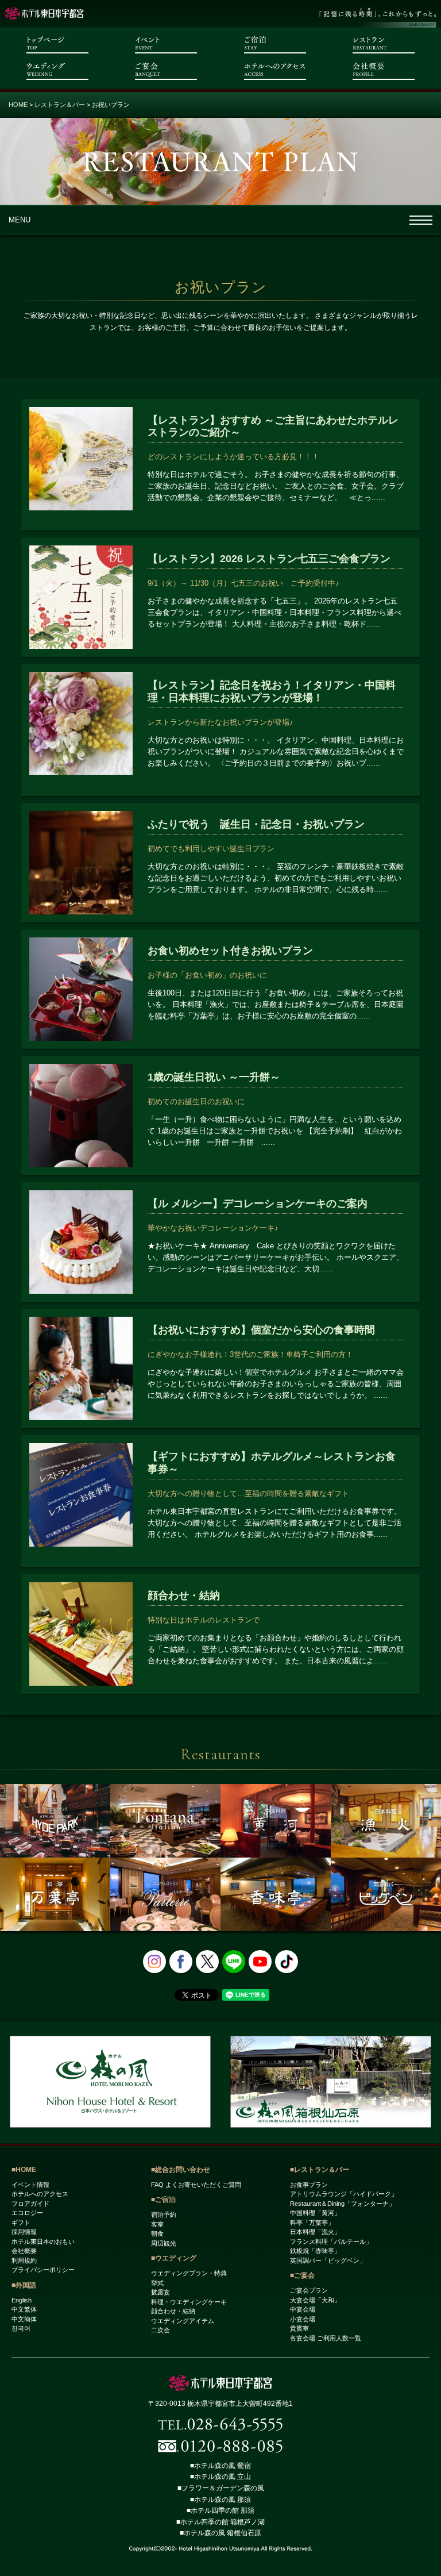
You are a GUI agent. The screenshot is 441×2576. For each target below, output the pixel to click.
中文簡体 (24, 2319)
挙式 (157, 2283)
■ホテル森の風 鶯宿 (220, 2466)
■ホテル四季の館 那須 (220, 2510)
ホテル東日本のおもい (43, 2241)
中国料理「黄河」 (315, 2213)
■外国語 (24, 2285)
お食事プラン (309, 2185)
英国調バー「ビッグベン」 (328, 2260)
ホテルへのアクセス (40, 2194)
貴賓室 (299, 2328)
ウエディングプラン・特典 (189, 2273)
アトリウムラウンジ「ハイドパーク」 (344, 2194)
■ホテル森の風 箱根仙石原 (220, 2533)
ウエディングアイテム (183, 2321)
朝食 (157, 2233)
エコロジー (27, 2213)
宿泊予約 (164, 2214)
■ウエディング (174, 2258)
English (22, 2300)
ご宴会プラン (309, 2290)
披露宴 (160, 2292)
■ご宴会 (302, 2275)
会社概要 (24, 2251)
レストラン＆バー (60, 105)
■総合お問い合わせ (181, 2170)
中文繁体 (24, 2309)
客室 (157, 2224)
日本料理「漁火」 (315, 2232)
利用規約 (24, 2260)
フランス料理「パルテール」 (331, 2241)
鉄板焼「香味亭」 (315, 2251)
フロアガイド (30, 2204)
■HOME (24, 2170)
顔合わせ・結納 (173, 2311)
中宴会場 (303, 2309)
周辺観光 (164, 2243)
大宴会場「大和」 (315, 2300)
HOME (18, 105)
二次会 (160, 2330)
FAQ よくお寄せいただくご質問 (196, 2185)
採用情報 (24, 2232)
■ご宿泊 (163, 2200)
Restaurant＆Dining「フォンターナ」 (343, 2204)
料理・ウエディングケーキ (189, 2302)
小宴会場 (303, 2319)
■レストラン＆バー (320, 2170)
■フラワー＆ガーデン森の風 (221, 2488)
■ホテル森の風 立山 (220, 2477)
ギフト (21, 2223)
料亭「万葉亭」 (312, 2223)
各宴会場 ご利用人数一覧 (326, 2338)
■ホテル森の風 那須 (220, 2500)
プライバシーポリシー (43, 2270)
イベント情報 (30, 2185)
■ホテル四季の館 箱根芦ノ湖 (220, 2522)
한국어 (21, 2328)
